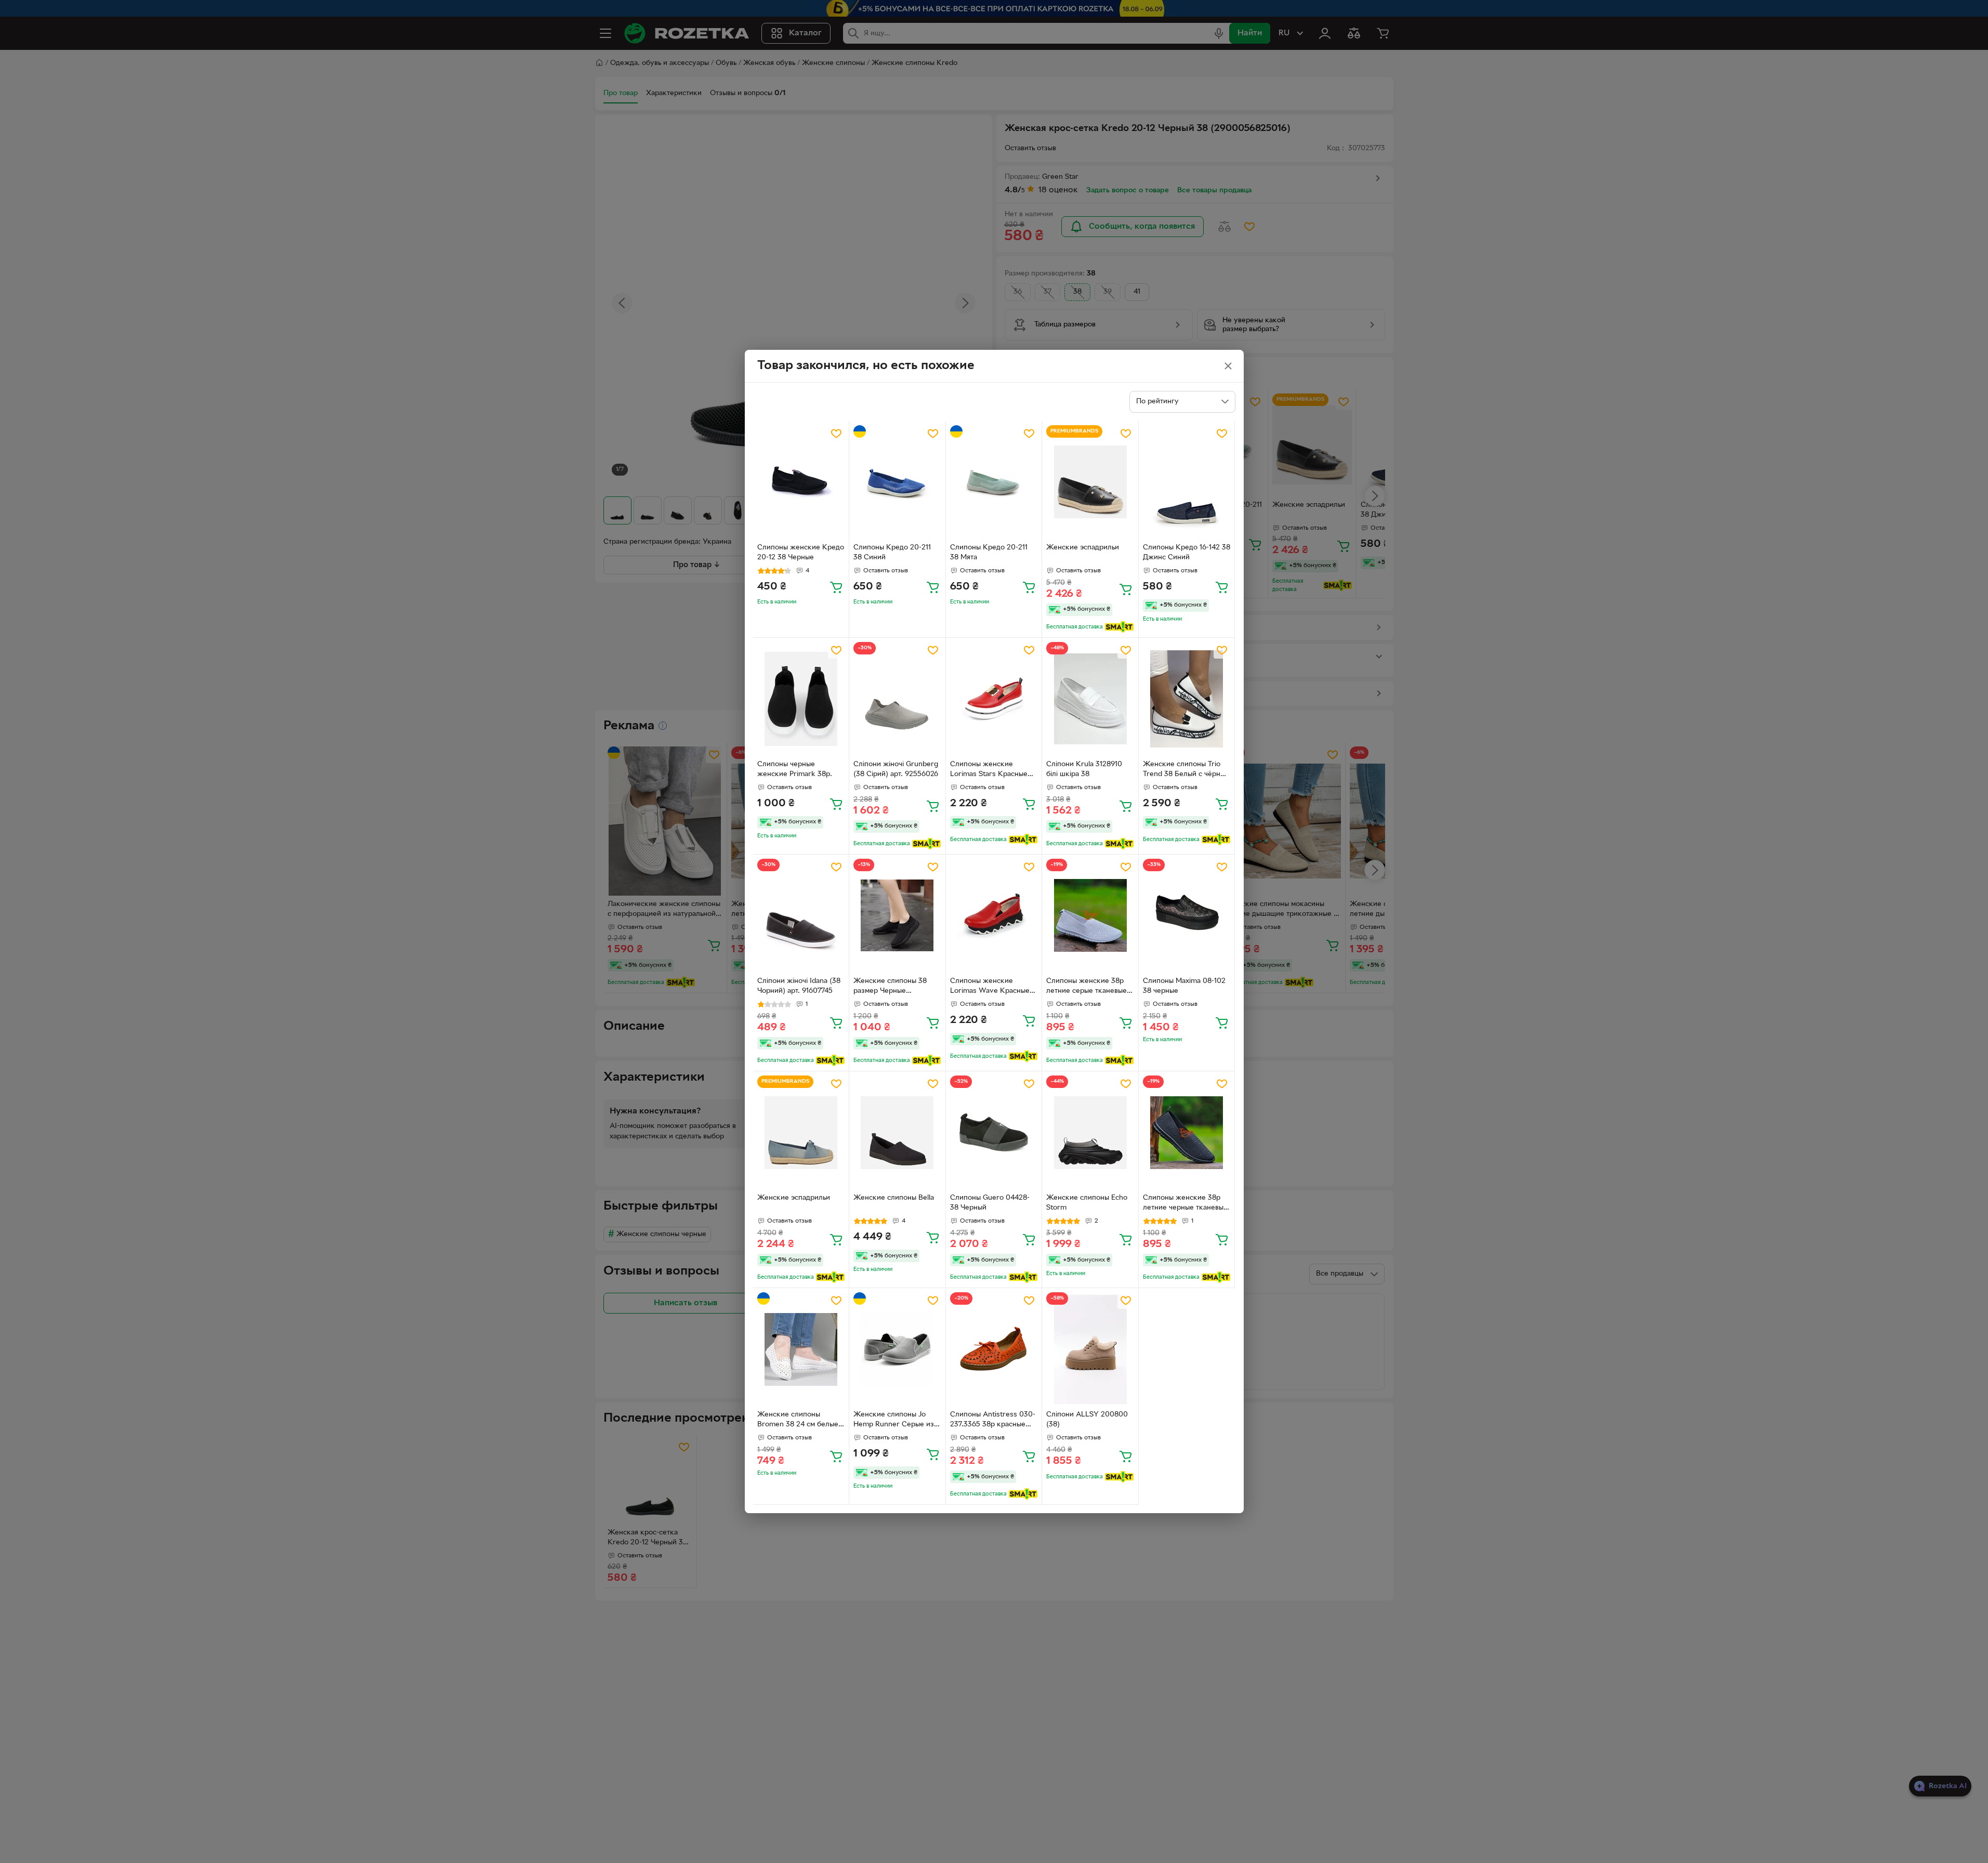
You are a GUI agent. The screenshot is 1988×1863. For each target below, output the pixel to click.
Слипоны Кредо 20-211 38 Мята (989, 553)
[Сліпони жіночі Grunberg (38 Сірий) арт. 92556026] (897, 699)
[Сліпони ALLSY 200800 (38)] (1090, 1349)
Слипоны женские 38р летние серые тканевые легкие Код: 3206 (1087, 987)
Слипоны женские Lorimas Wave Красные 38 (990, 987)
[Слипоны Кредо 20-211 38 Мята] (994, 482)
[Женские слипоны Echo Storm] (1090, 1132)
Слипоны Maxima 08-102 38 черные (1184, 986)
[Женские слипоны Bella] (897, 1132)
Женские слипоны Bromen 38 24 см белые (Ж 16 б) (798, 1421)
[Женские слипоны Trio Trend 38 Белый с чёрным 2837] (1187, 699)
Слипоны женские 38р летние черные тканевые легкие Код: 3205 (1185, 1204)
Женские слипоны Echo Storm (1087, 1203)
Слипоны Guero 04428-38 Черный (990, 1203)
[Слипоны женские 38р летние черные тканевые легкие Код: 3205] (1187, 1132)
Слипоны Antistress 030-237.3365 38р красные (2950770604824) (993, 1421)
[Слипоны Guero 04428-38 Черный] (994, 1132)
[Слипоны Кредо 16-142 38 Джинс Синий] (1187, 482)
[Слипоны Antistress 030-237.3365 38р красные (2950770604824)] (994, 1349)
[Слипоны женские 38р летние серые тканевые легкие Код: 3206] (1090, 916)
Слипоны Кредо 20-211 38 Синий (892, 553)
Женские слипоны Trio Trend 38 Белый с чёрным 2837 (1186, 770)
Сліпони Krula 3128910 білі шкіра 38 (1084, 769)
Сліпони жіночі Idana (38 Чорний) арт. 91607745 (799, 986)
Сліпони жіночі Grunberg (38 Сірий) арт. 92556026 (896, 769)
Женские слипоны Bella (894, 1198)
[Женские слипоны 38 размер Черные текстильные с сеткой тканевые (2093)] (897, 916)
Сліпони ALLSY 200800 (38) (1087, 1420)
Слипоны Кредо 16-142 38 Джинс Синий (1187, 553)
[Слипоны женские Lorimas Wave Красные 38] (994, 916)
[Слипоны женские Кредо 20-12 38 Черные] (801, 482)
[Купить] (836, 587)
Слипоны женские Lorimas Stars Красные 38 (989, 770)
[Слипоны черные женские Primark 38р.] (801, 699)
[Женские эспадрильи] (1090, 482)
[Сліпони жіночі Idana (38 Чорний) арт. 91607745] (801, 916)
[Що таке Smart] (1119, 627)
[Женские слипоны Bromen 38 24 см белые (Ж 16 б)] (801, 1349)
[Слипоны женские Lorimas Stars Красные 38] (994, 699)
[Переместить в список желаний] (836, 434)
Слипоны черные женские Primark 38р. (795, 769)
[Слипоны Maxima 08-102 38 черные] (1187, 916)
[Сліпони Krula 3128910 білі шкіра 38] (1090, 699)
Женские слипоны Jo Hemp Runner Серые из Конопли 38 (894, 1421)
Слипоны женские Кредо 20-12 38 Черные (801, 553)
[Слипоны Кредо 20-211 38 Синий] (897, 482)
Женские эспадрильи (1083, 548)
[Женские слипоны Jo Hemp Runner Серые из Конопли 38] (897, 1349)
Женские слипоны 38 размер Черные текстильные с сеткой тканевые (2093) (890, 987)
